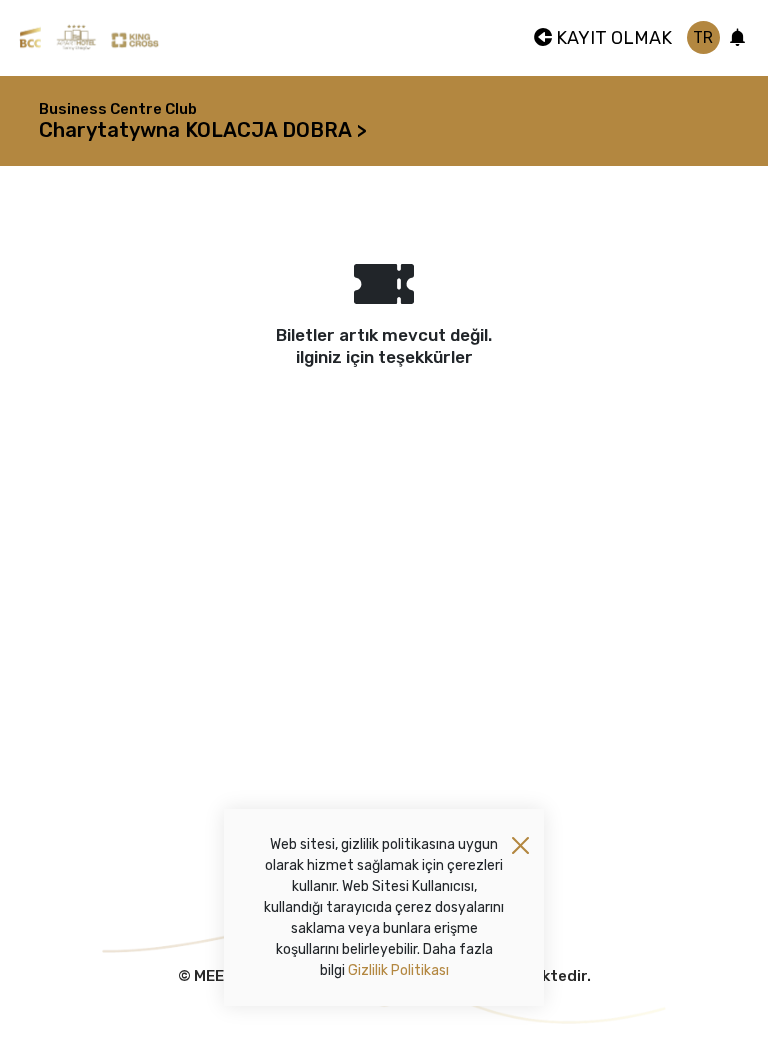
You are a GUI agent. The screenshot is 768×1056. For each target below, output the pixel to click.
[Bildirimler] (738, 38)
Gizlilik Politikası (398, 970)
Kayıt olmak (612, 38)
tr (703, 37)
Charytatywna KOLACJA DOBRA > (203, 130)
